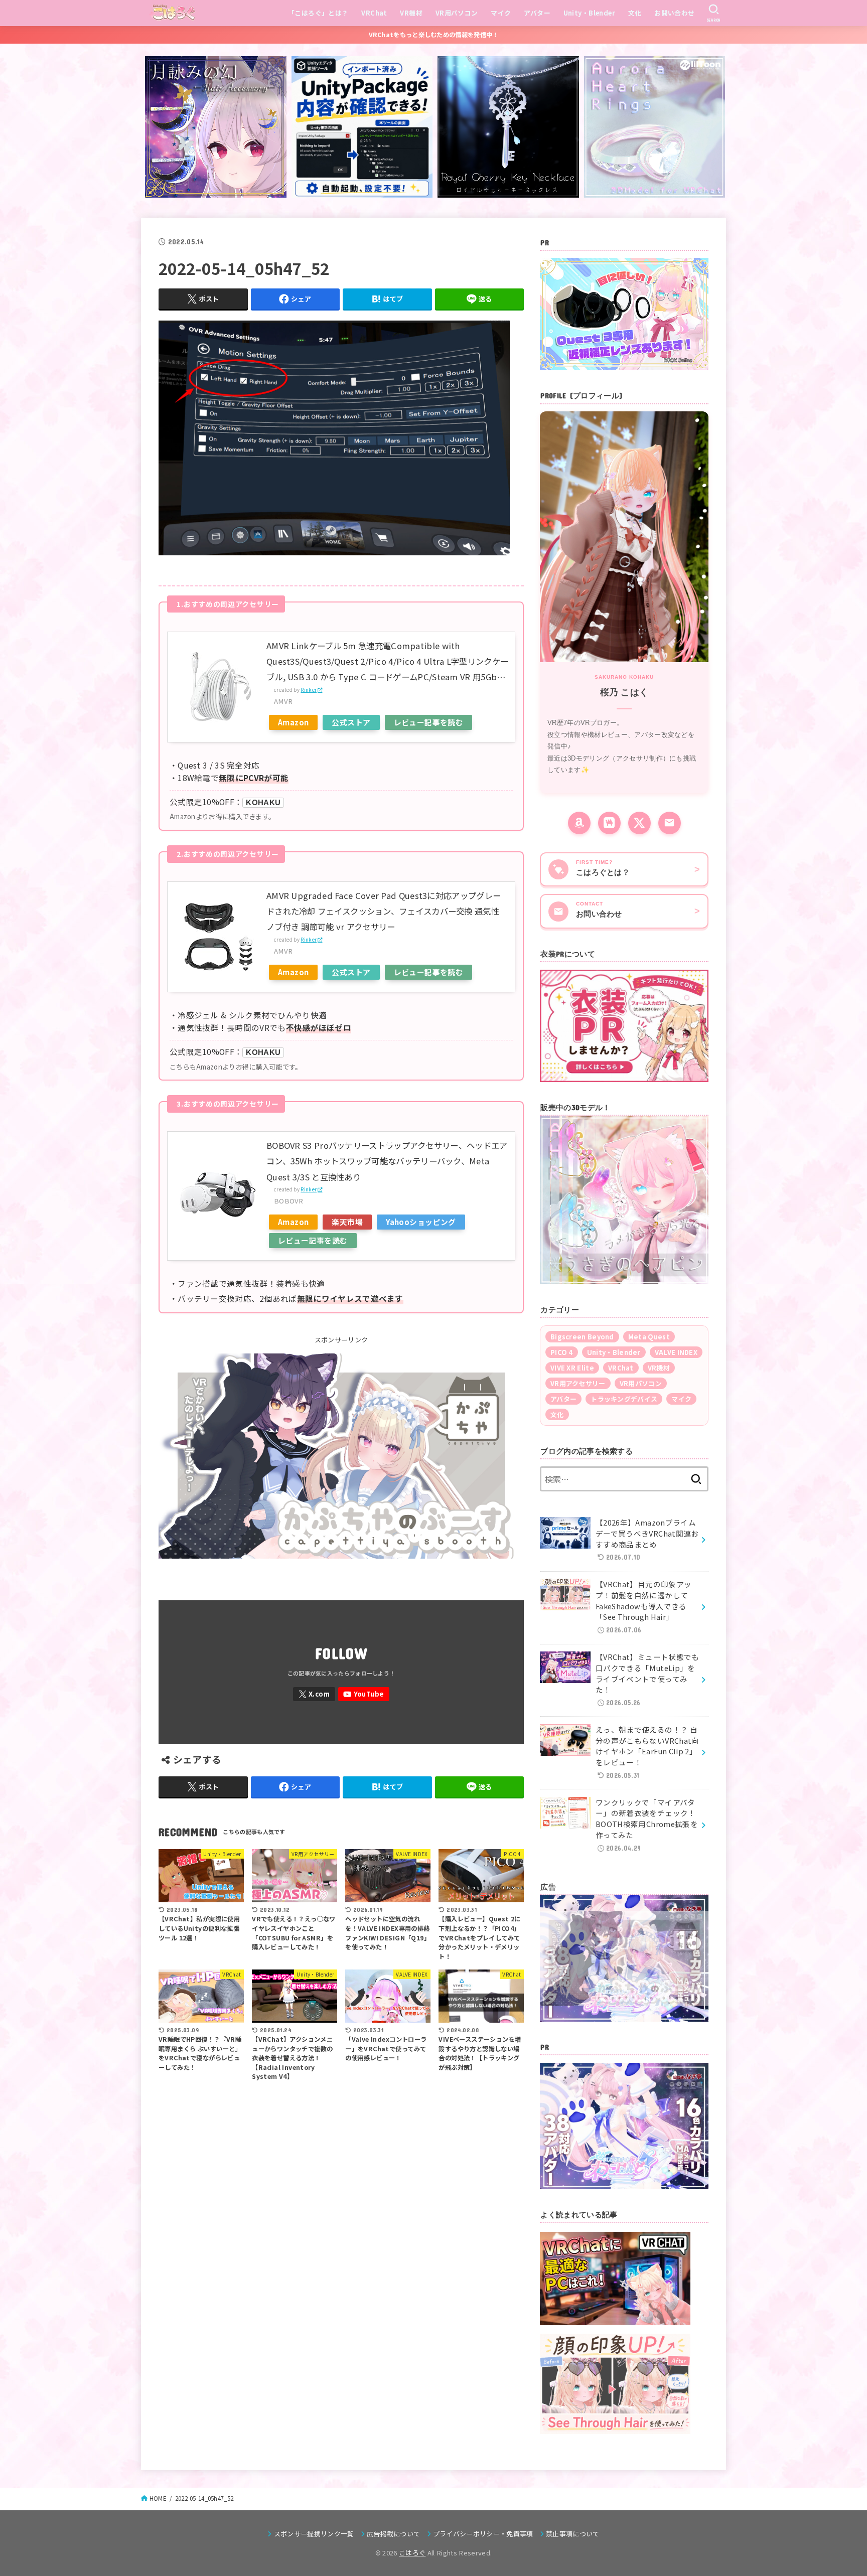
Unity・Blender (589, 13)
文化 (635, 13)
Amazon (293, 722)
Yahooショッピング (421, 1222)
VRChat (374, 13)
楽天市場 (347, 1222)
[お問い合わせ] (670, 823)
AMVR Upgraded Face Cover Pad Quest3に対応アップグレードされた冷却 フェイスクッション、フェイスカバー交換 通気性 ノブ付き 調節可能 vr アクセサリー (384, 911)
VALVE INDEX (676, 1352)
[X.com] (314, 1694)
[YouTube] (364, 1694)
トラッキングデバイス (624, 1399)
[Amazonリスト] (579, 823)
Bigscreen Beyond (582, 1337)
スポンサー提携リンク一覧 (314, 2534)
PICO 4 (562, 1352)
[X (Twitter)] (639, 823)
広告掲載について (394, 2534)
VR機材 (411, 13)
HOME (158, 2498)
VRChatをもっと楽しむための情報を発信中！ (434, 35)
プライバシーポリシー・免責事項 (483, 2534)
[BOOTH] (609, 823)
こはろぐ (412, 2553)
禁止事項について (573, 2534)
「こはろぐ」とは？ (318, 13)
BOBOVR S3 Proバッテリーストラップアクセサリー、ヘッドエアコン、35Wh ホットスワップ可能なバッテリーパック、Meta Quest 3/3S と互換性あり (387, 1161)
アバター (537, 13)
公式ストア (351, 722)
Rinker (309, 690)
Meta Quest (649, 1337)
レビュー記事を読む (429, 722)
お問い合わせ (674, 13)
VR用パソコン (457, 13)
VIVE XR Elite (572, 1368)
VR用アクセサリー (578, 1383)
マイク (501, 13)
